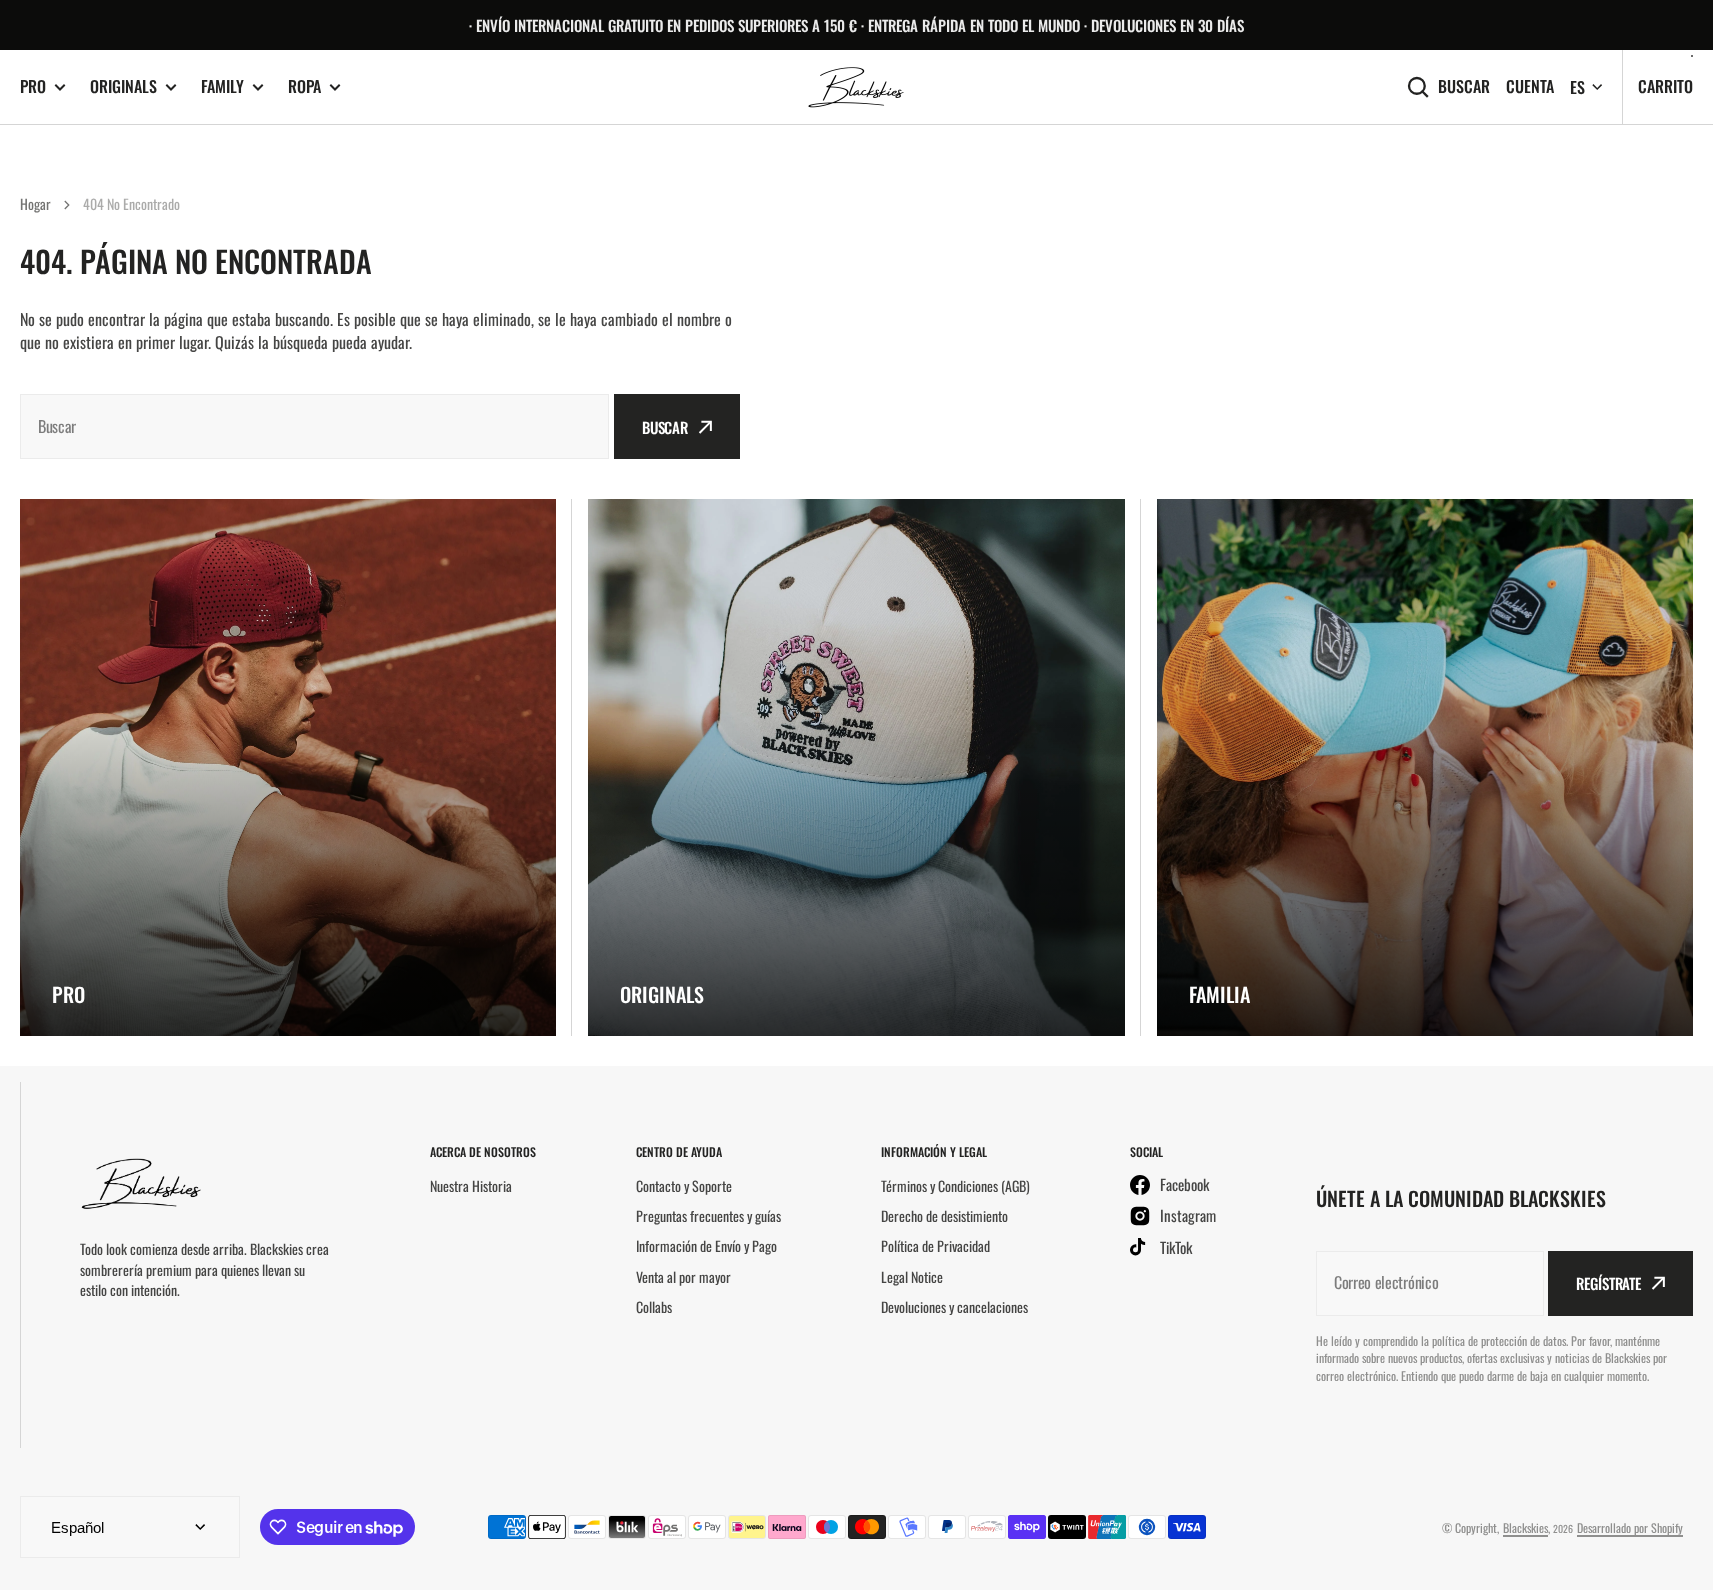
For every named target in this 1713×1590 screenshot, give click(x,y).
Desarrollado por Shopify (1630, 1527)
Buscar (1464, 86)
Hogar (35, 203)
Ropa (304, 86)
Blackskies (1525, 1527)
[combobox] (314, 426)
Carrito (1665, 86)
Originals (123, 86)
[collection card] (288, 767)
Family (222, 86)
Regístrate (1608, 1283)
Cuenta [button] (1530, 86)
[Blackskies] (857, 87)
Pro (33, 86)
